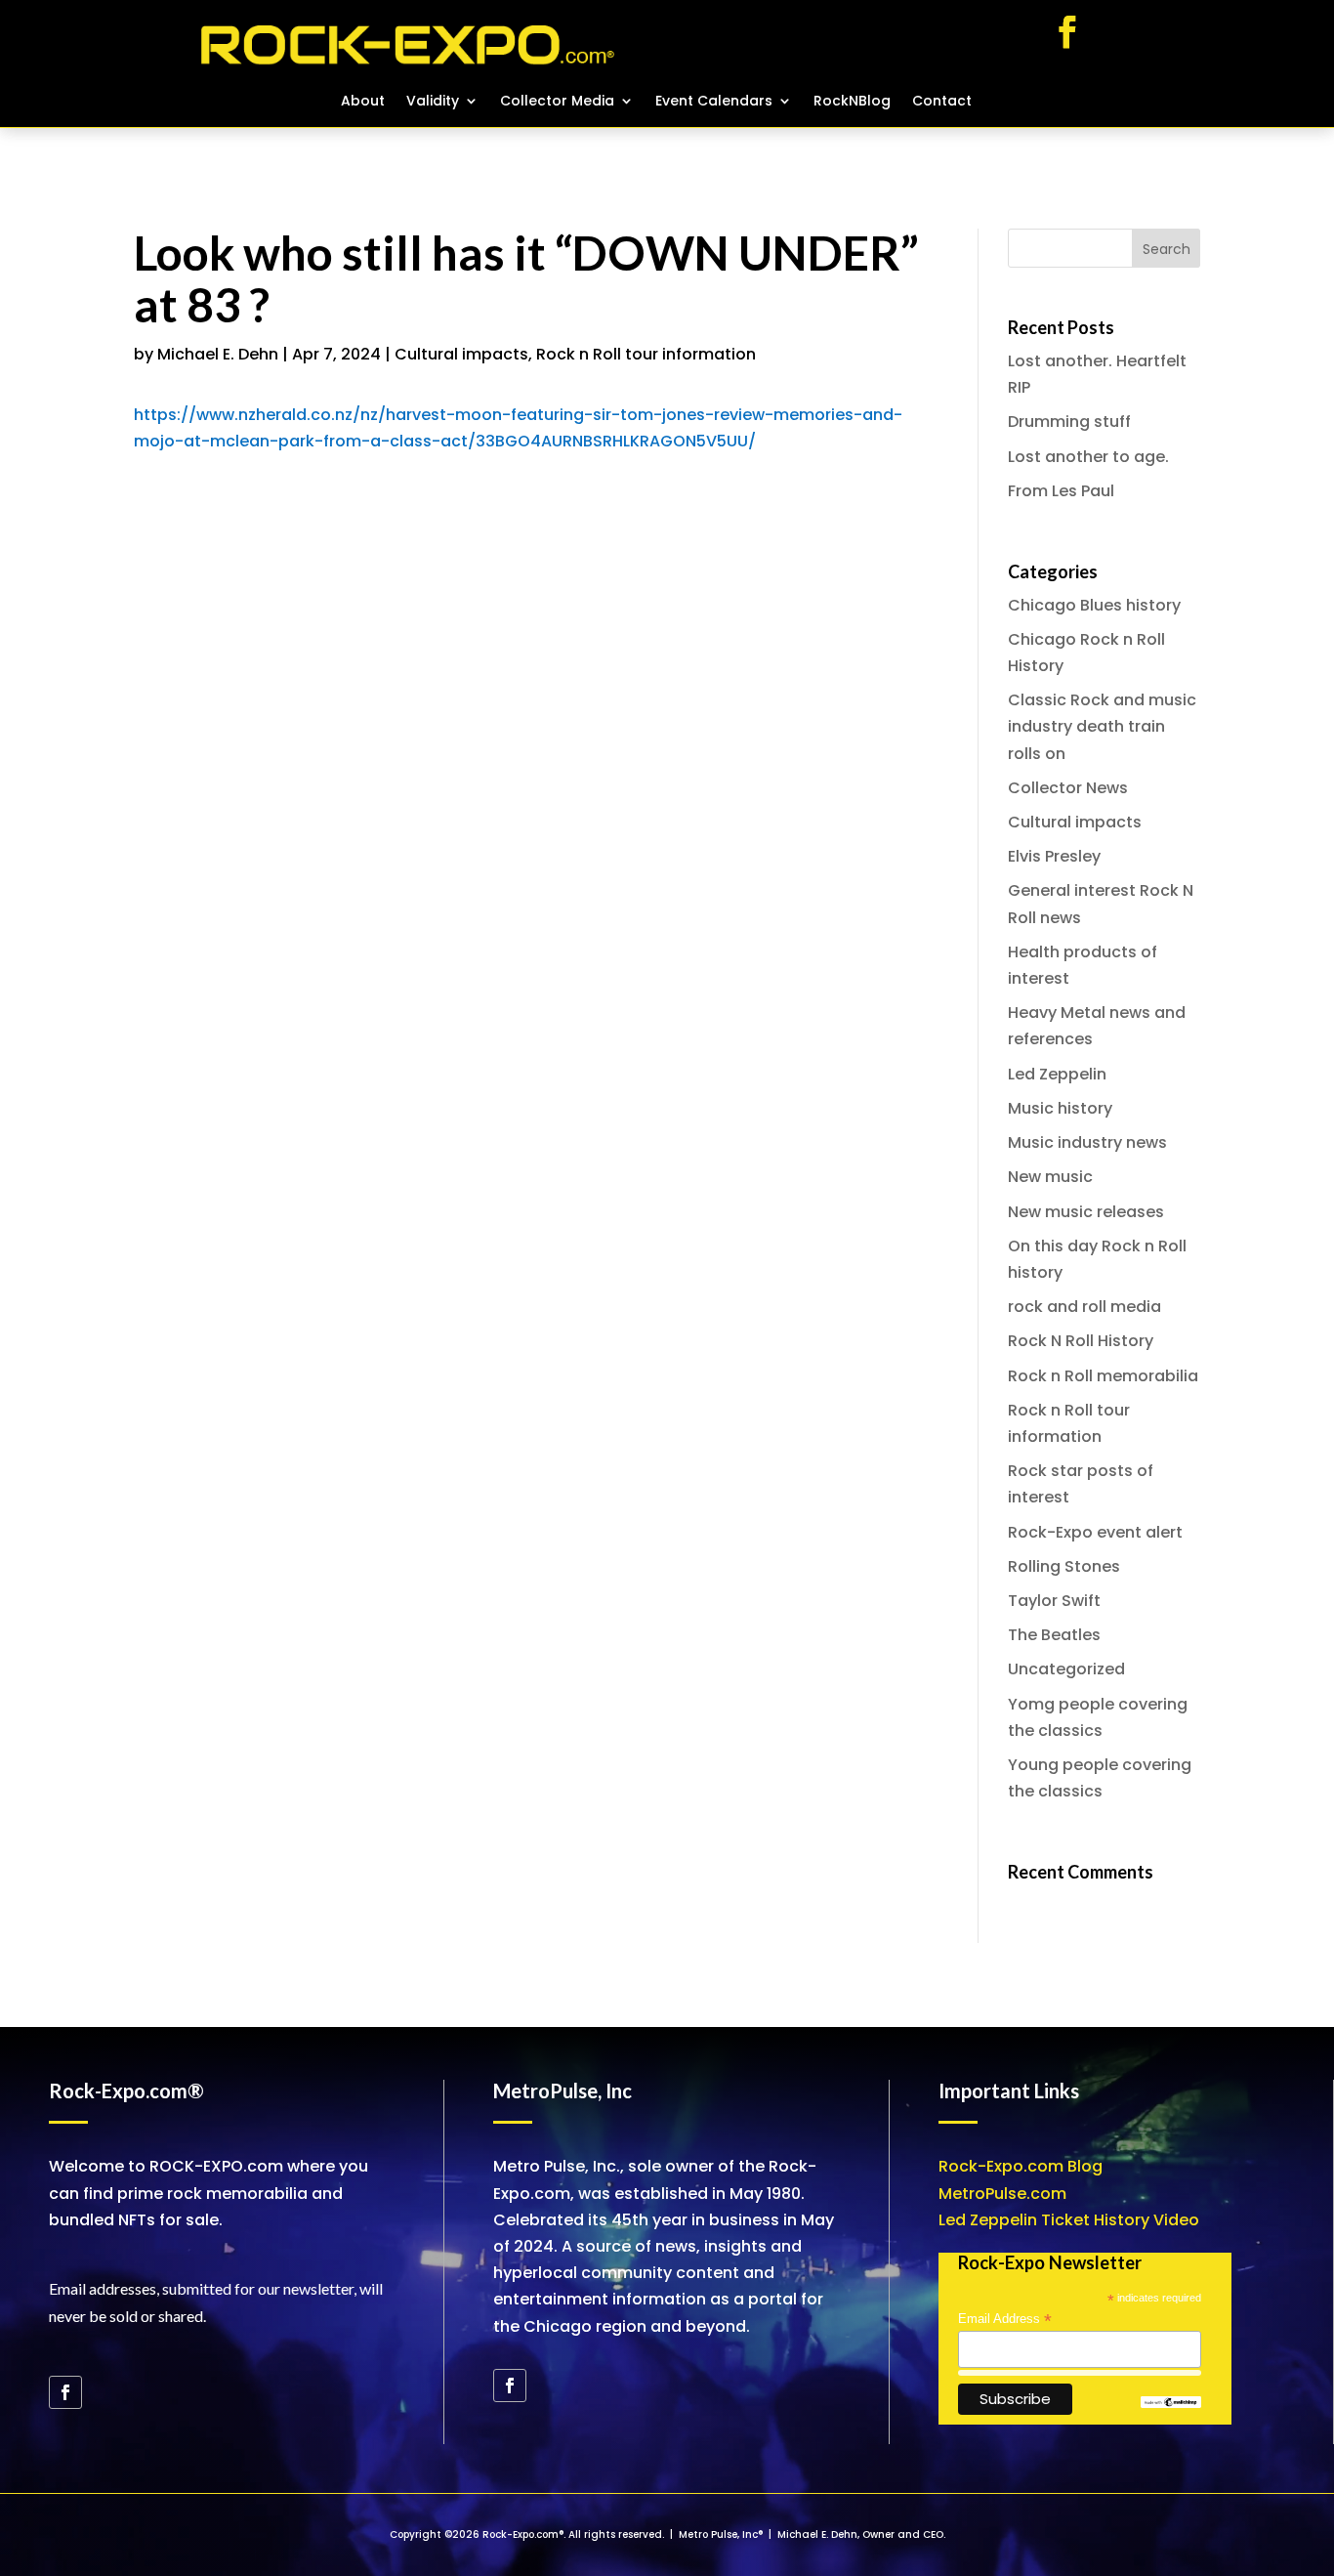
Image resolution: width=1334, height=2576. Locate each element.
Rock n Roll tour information (646, 354)
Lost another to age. (1088, 457)
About (363, 102)
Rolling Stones (1064, 1566)
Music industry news (1087, 1142)
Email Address (1005, 2319)
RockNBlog (852, 102)
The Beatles (1054, 1635)
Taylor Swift (1054, 1601)
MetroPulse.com (1002, 2194)
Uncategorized (1066, 1669)
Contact (942, 102)
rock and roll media (1084, 1307)
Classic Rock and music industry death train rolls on (1102, 726)
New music (1050, 1177)
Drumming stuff (1069, 422)
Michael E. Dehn (218, 354)
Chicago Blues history (1094, 605)
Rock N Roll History (1081, 1341)
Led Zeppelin (1057, 1074)
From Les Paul (1061, 491)
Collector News (1068, 788)
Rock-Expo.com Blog (1021, 2166)
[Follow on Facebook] (1067, 32)
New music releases (1086, 1212)
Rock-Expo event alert (1095, 1532)
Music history (1060, 1108)
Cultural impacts (461, 354)
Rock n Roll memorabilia (1103, 1376)
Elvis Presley (1054, 856)
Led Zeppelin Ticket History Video (1069, 2220)
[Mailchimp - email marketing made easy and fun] (1171, 2404)
